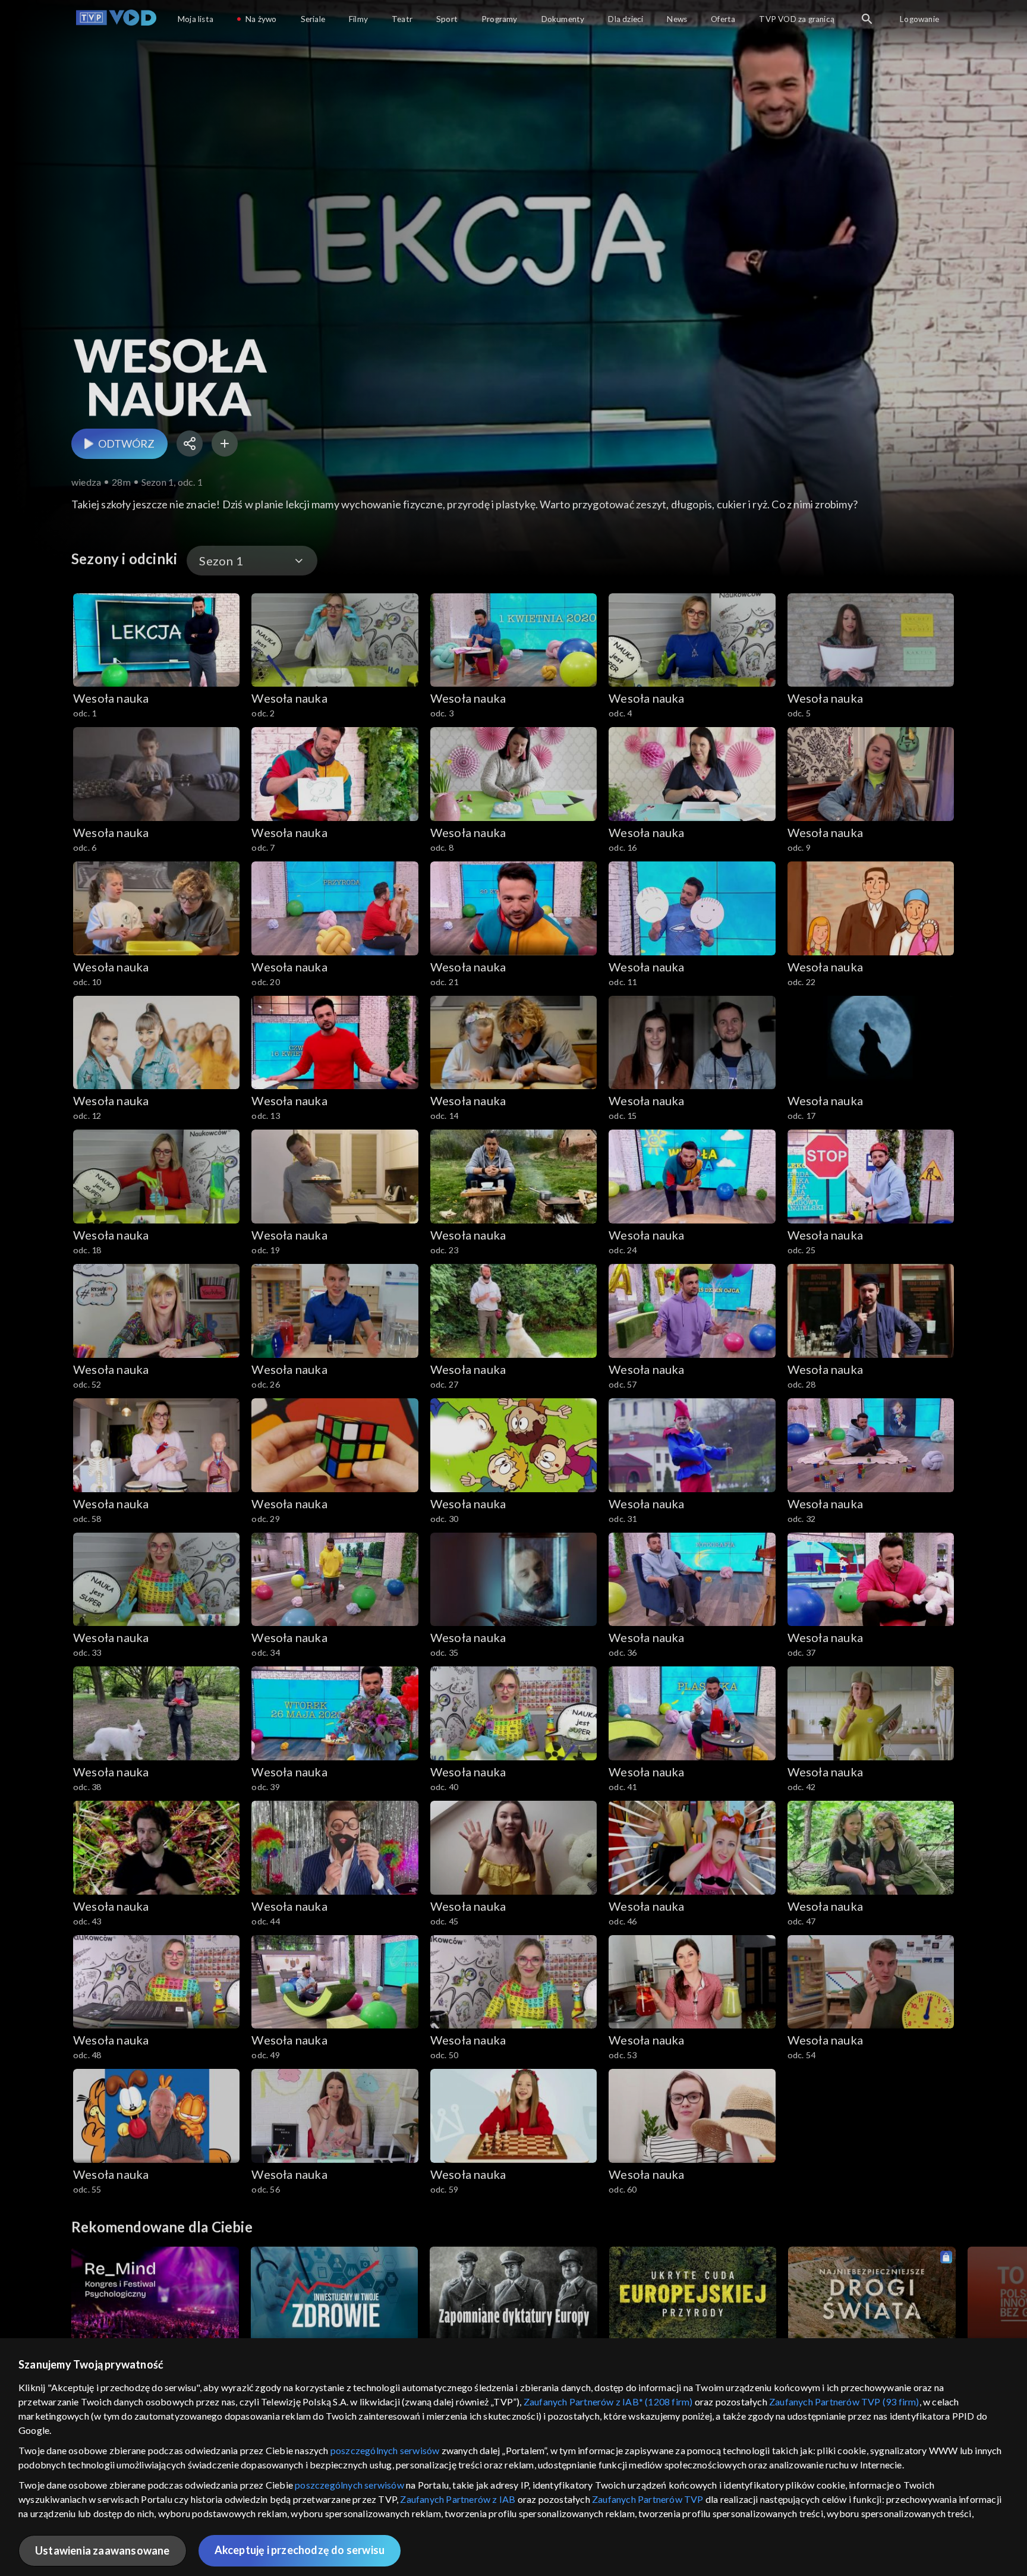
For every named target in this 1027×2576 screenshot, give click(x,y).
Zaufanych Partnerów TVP (648, 2499)
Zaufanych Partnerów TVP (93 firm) (844, 2402)
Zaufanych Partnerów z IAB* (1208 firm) (608, 2402)
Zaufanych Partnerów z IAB (458, 2499)
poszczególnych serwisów (385, 2450)
